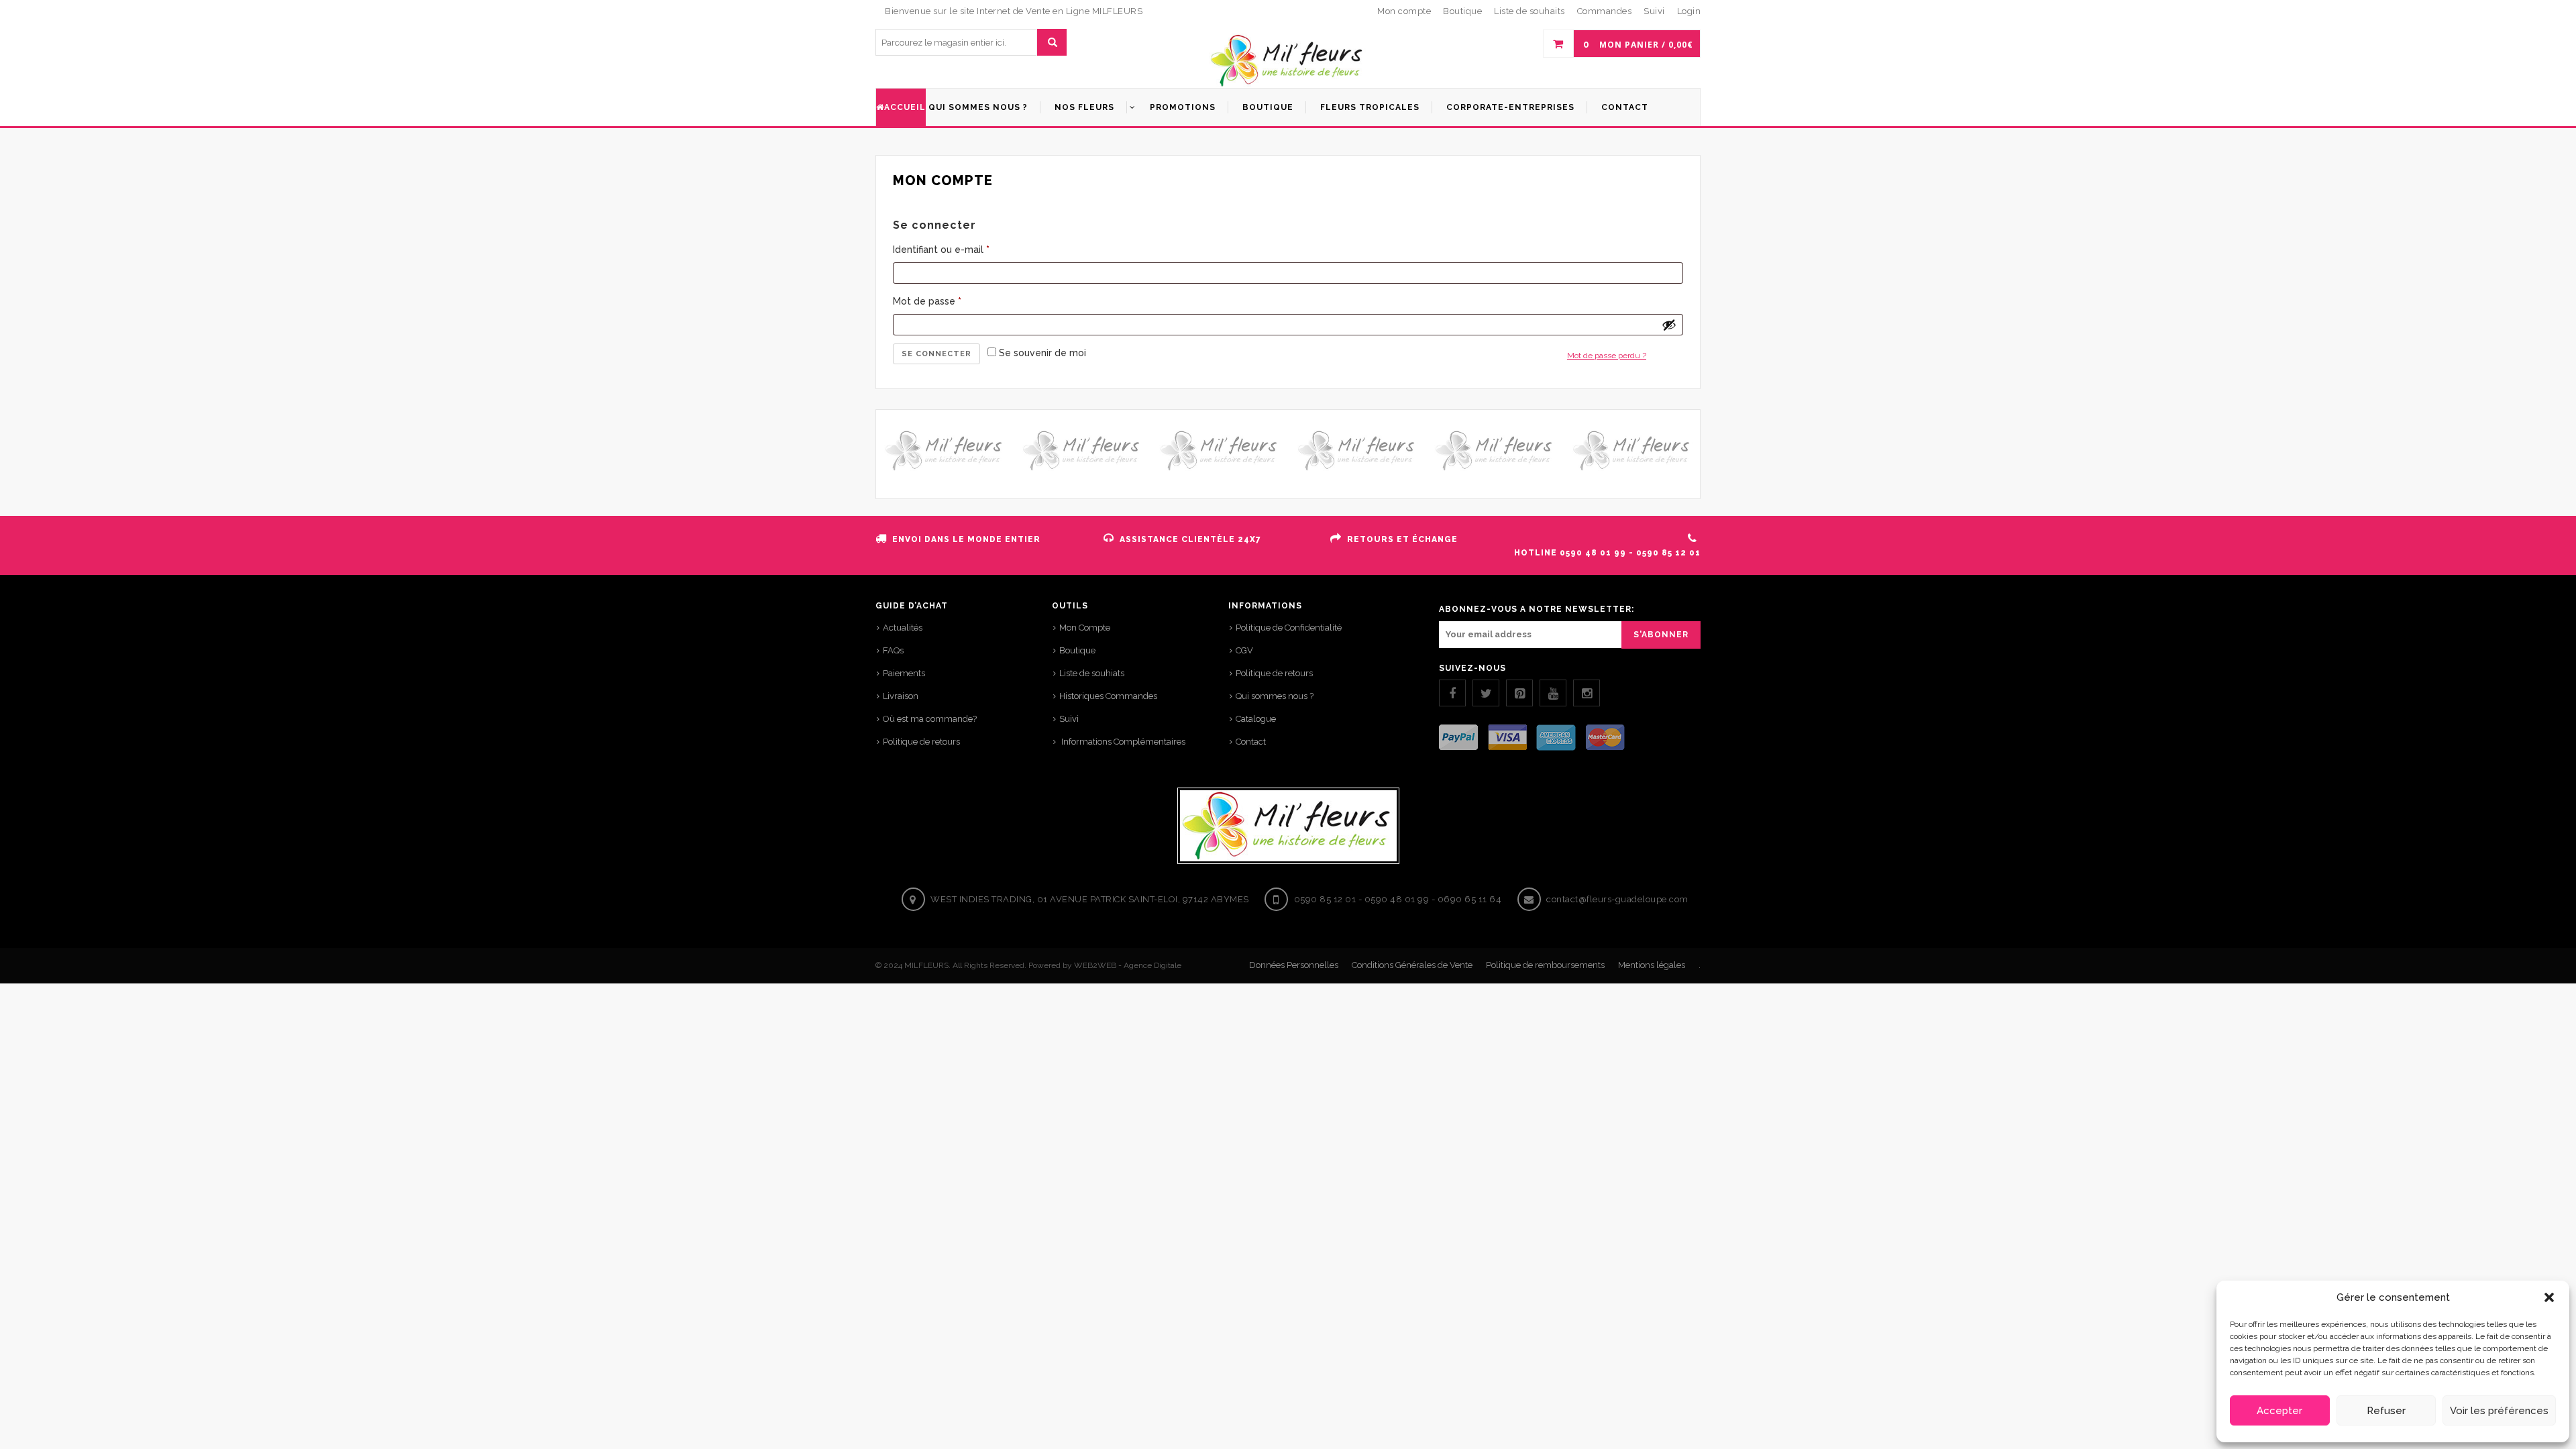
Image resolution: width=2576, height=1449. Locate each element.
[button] (2549, 1297)
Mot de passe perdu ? (1607, 356)
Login (1689, 11)
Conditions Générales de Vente (1412, 965)
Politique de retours (921, 742)
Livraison (901, 696)
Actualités (903, 628)
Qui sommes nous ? (1275, 696)
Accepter (2279, 1411)
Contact (1251, 742)
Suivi (1069, 719)
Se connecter (936, 354)
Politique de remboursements (1545, 965)
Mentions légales (1652, 965)
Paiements (904, 673)
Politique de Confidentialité (1289, 628)
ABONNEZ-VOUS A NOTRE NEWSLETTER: (1537, 609)
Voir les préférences (2499, 1411)
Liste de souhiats (1092, 673)
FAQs (893, 650)
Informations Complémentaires (1122, 742)
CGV (1244, 650)
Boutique (1077, 650)
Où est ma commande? (930, 719)
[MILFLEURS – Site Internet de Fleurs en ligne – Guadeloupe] (1288, 61)
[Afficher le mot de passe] (1669, 325)
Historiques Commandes (1108, 696)
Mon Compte (1085, 628)
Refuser (2386, 1411)
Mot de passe (927, 301)
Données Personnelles (1294, 965)
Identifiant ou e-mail (941, 250)
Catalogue (1256, 719)
